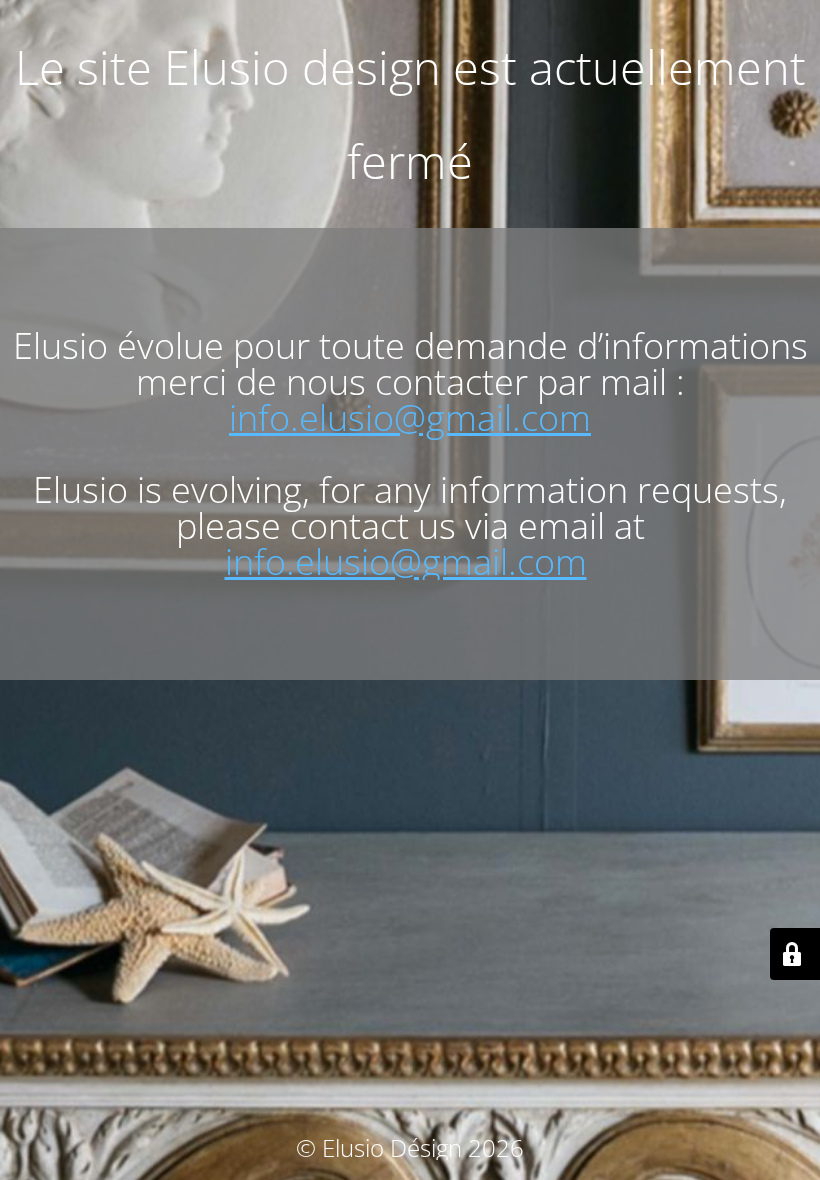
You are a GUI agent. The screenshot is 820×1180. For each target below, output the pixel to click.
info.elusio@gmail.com (410, 417)
